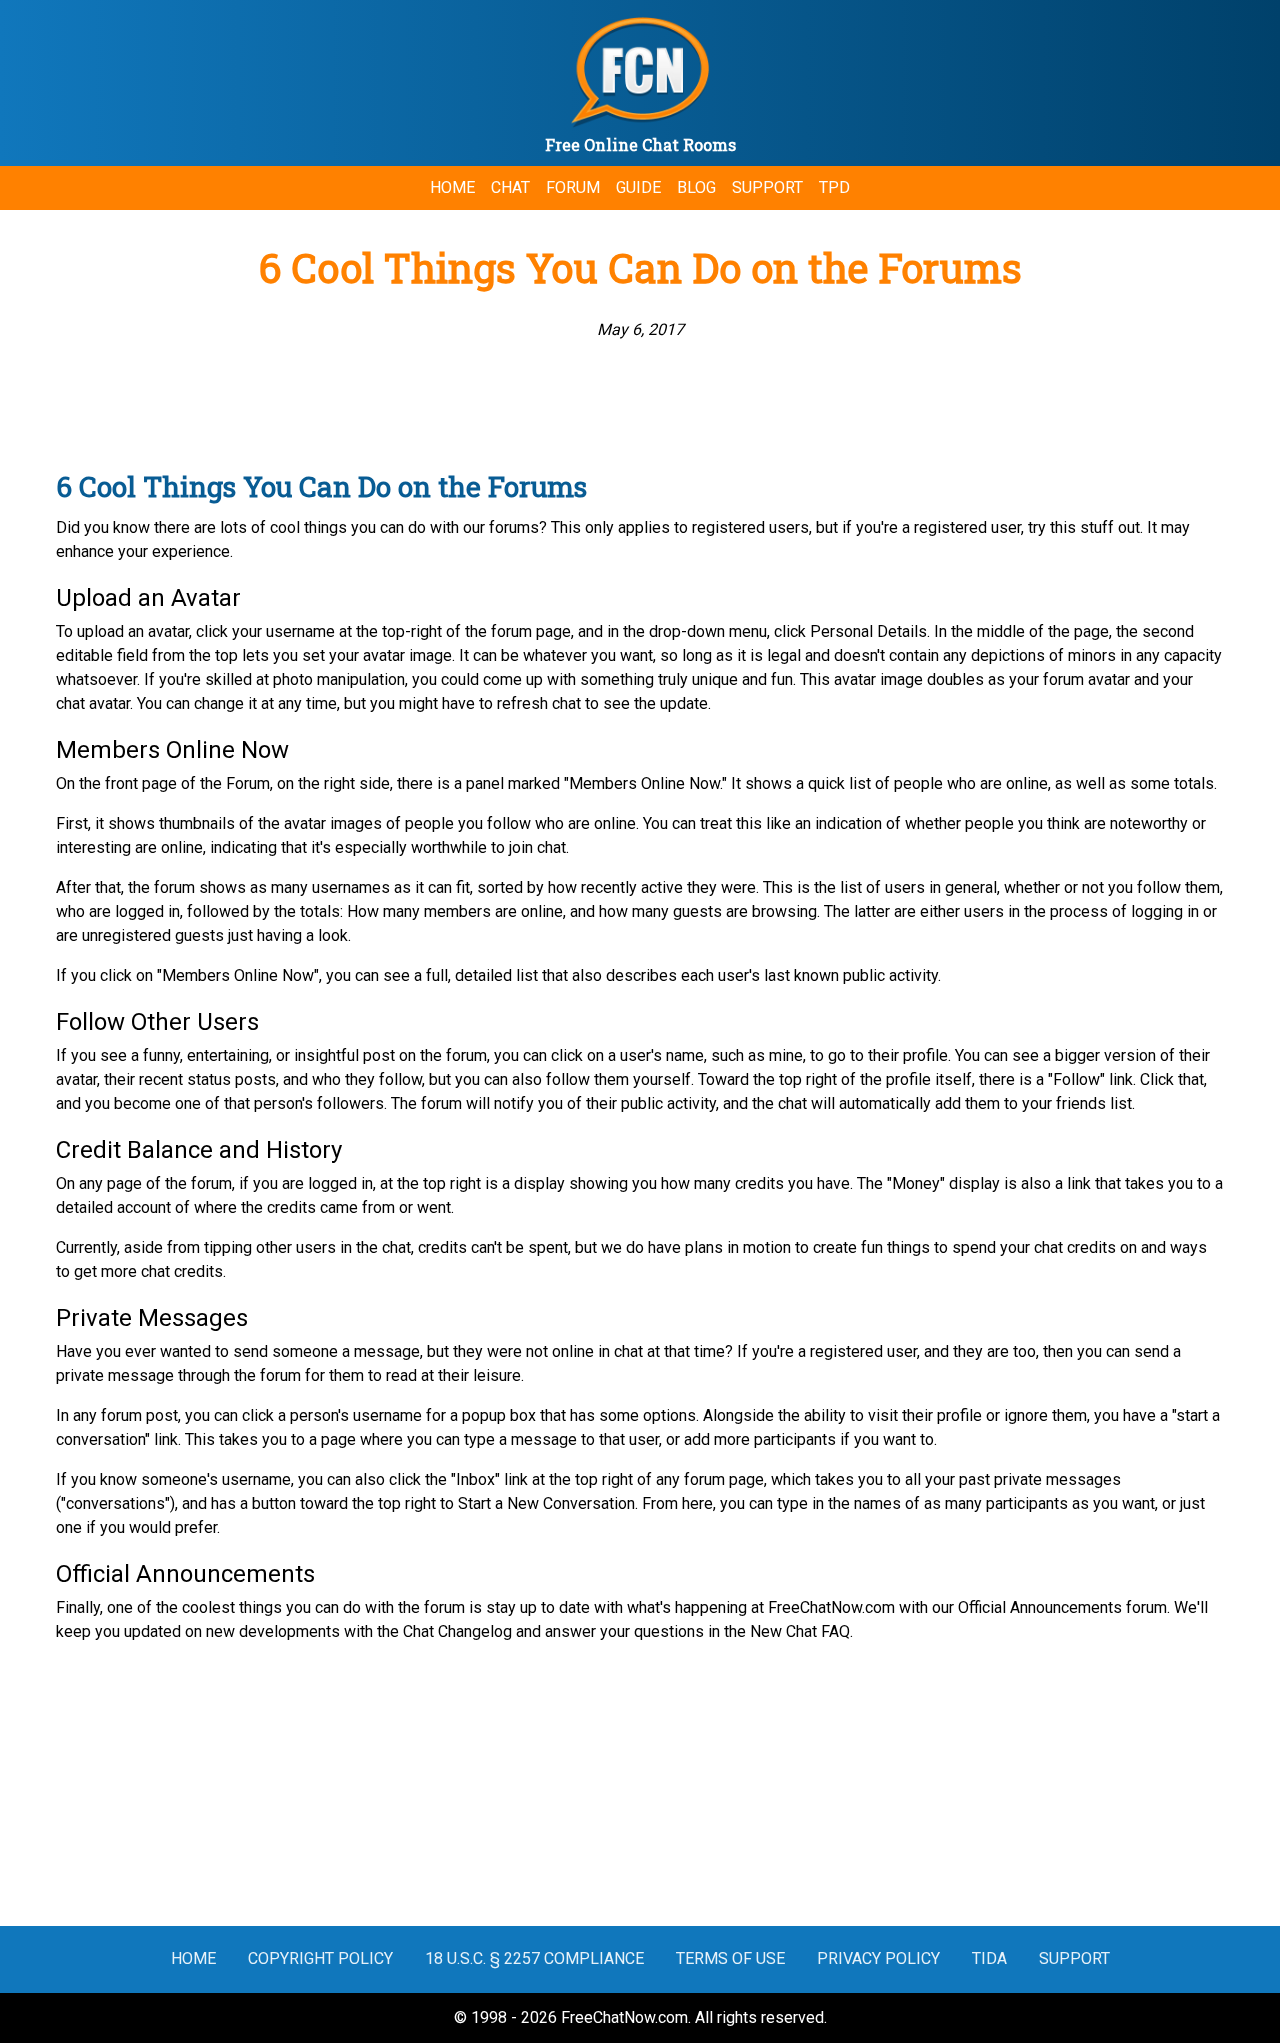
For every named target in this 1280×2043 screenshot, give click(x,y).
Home (452, 187)
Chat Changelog (457, 1631)
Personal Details (868, 631)
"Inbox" (475, 1479)
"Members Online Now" (238, 975)
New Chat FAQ (800, 1631)
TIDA (989, 1958)
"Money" (916, 1183)
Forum (573, 187)
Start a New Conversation (546, 1503)
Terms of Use (730, 1958)
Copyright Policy (320, 1958)
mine (786, 1055)
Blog (696, 187)
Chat (510, 187)
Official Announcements (1040, 1607)
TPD (834, 187)
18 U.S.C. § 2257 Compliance (534, 1958)
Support (767, 187)
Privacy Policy (878, 1958)
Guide (638, 187)
